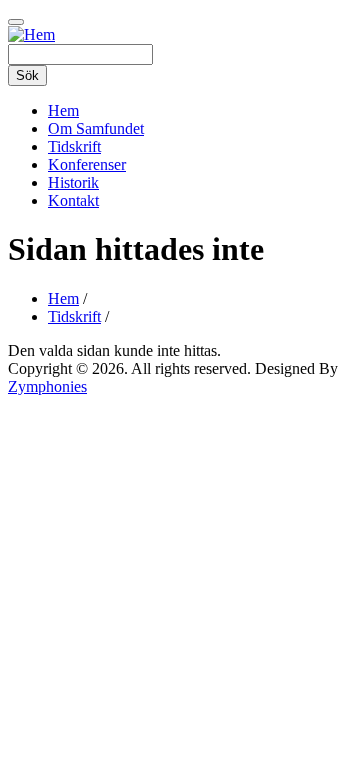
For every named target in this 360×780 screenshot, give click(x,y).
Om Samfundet (96, 128)
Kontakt (73, 200)
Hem (63, 110)
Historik (73, 182)
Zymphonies (47, 386)
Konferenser (87, 164)
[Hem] (31, 34)
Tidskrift (74, 146)
